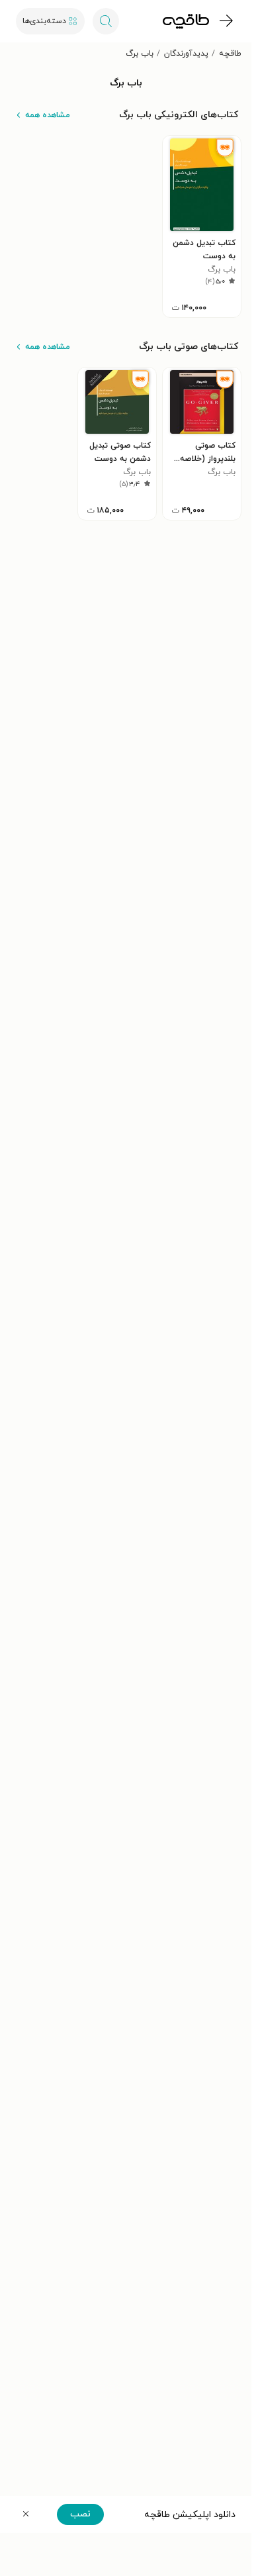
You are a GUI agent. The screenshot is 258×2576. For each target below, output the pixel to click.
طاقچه (230, 54)
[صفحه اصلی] (186, 21)
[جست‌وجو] (106, 21)
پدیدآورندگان (186, 54)
